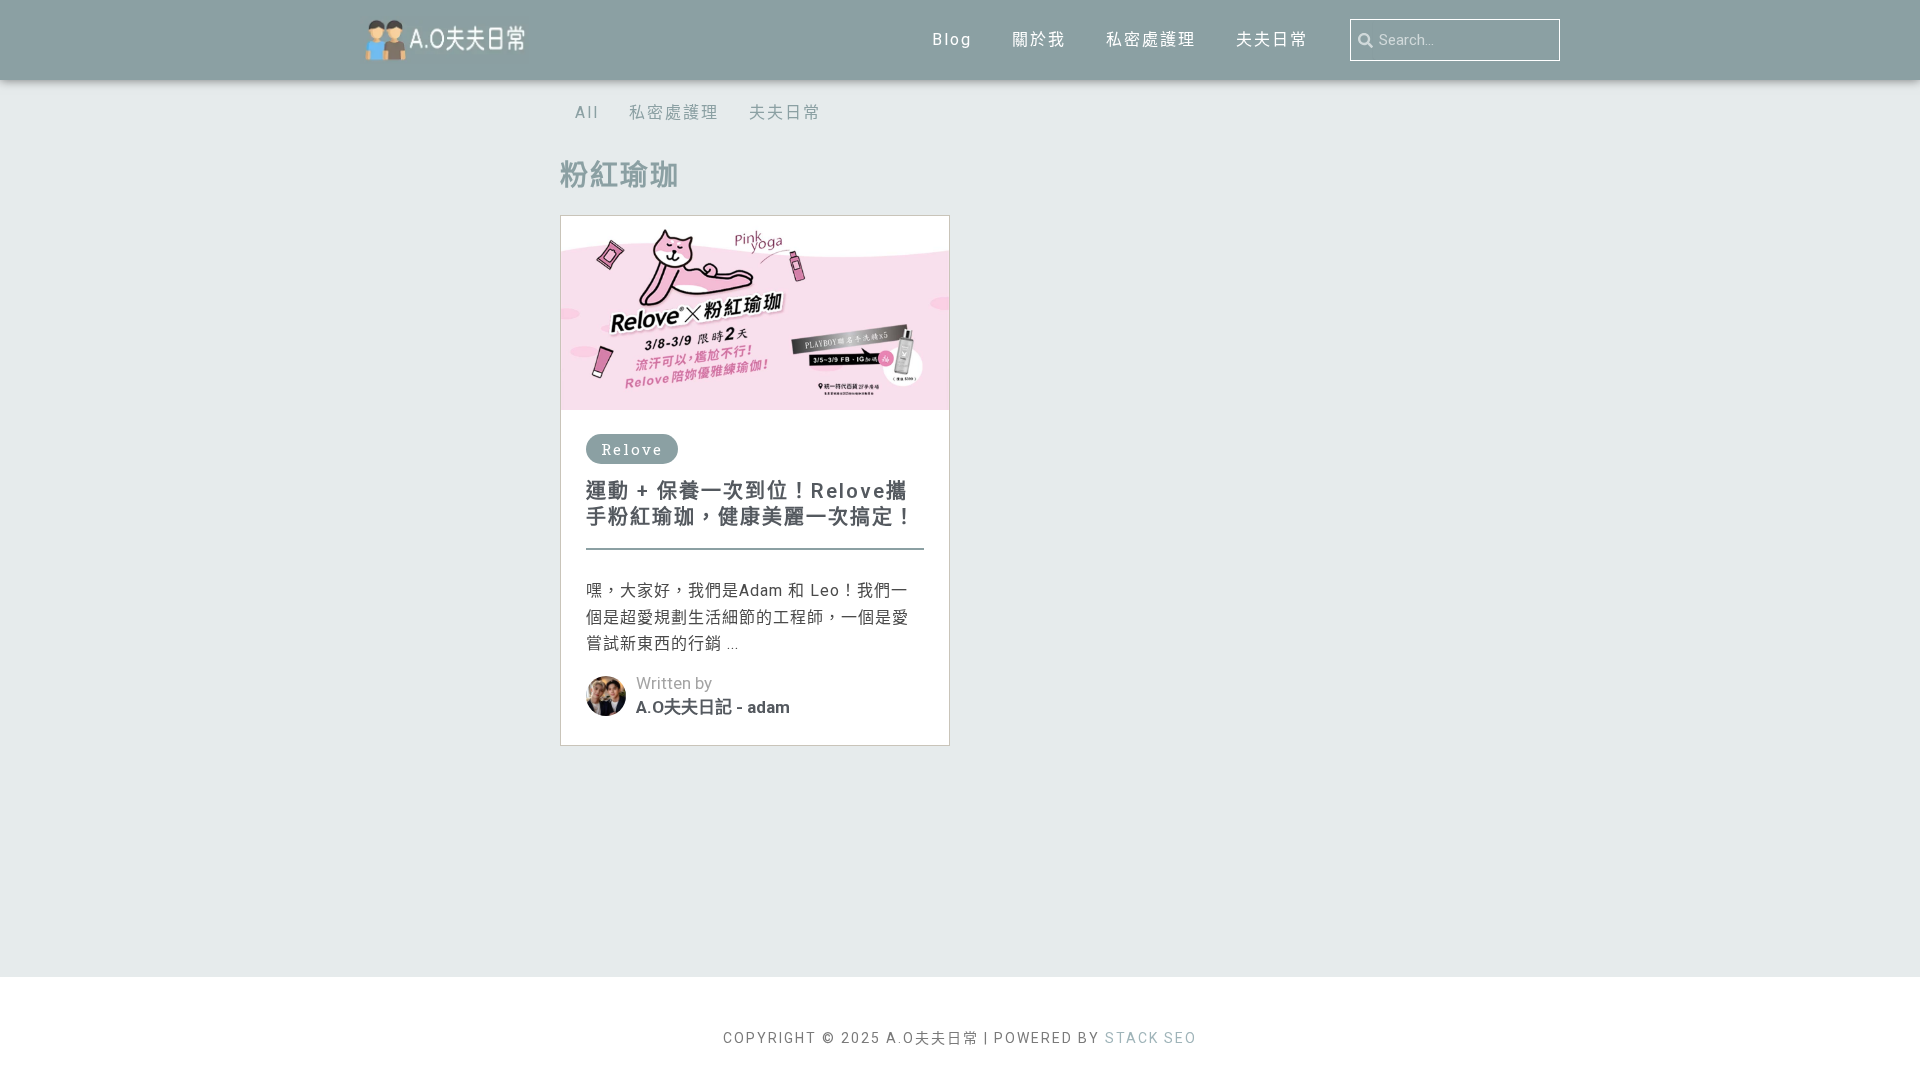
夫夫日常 (1272, 39)
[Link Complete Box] (755, 480)
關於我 (1039, 39)
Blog (952, 39)
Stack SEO (1151, 1038)
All (587, 112)
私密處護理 (1151, 39)
